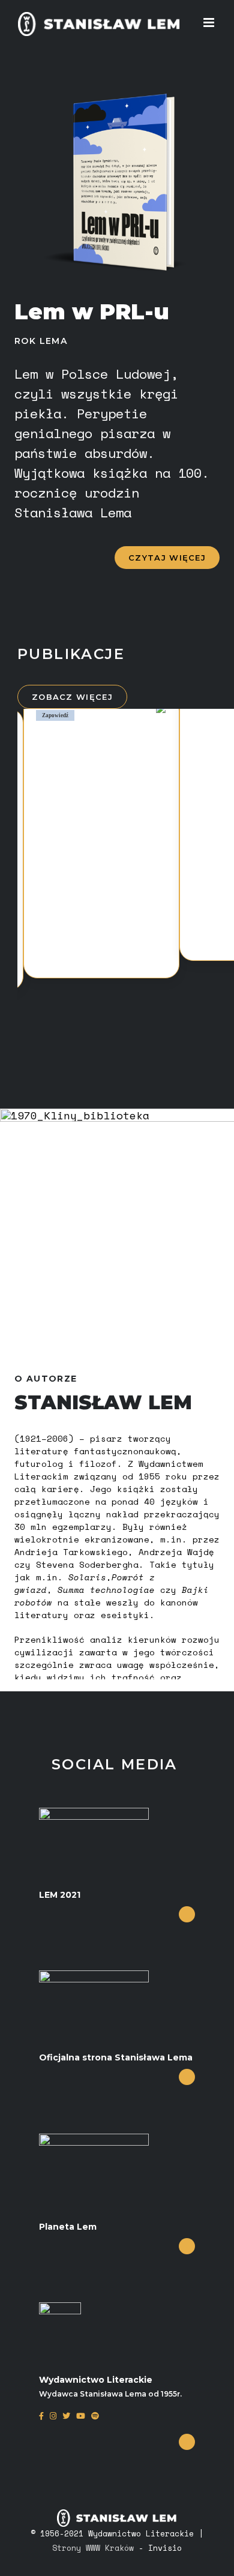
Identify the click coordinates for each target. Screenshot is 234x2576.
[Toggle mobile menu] (210, 23)
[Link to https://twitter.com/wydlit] (66, 2421)
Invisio (165, 2548)
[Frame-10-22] (94, 1813)
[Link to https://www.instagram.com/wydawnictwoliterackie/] (53, 2421)
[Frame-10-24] (94, 1976)
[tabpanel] (101, 838)
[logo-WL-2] (60, 2308)
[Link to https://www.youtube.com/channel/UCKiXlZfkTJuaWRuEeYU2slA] (81, 2421)
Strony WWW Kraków (93, 2548)
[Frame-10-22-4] (94, 2139)
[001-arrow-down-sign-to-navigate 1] (187, 1914)
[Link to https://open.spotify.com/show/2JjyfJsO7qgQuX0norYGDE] (95, 2421)
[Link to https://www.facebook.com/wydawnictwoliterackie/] (41, 2421)
